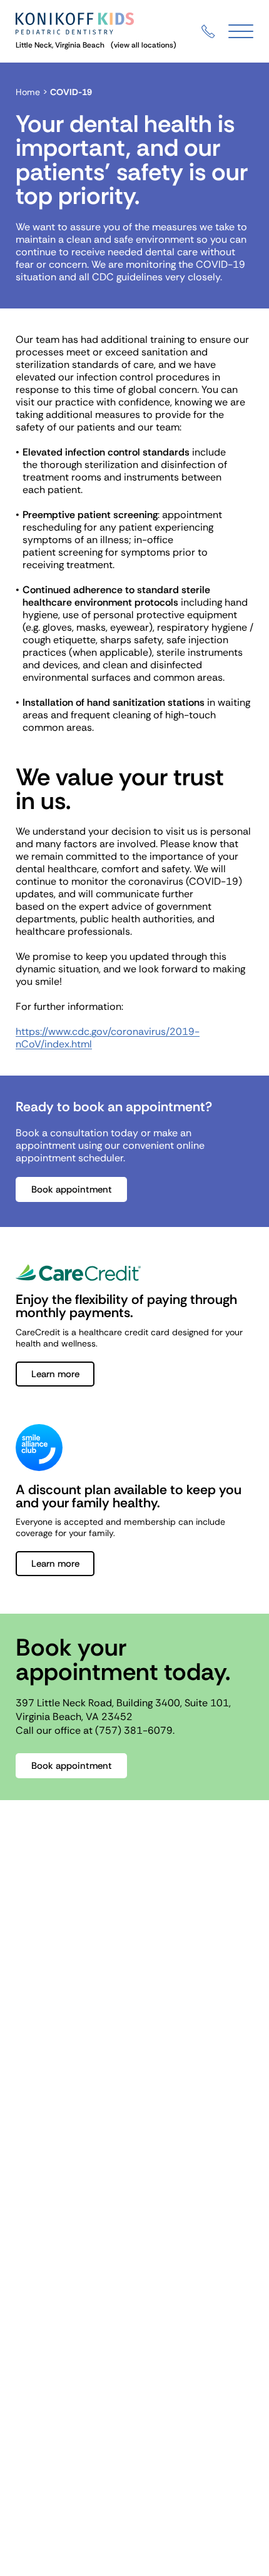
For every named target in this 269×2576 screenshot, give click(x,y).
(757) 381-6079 (134, 1730)
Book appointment (72, 1189)
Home (28, 92)
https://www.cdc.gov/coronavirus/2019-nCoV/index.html (108, 1038)
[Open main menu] (241, 32)
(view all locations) (144, 45)
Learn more (55, 1374)
